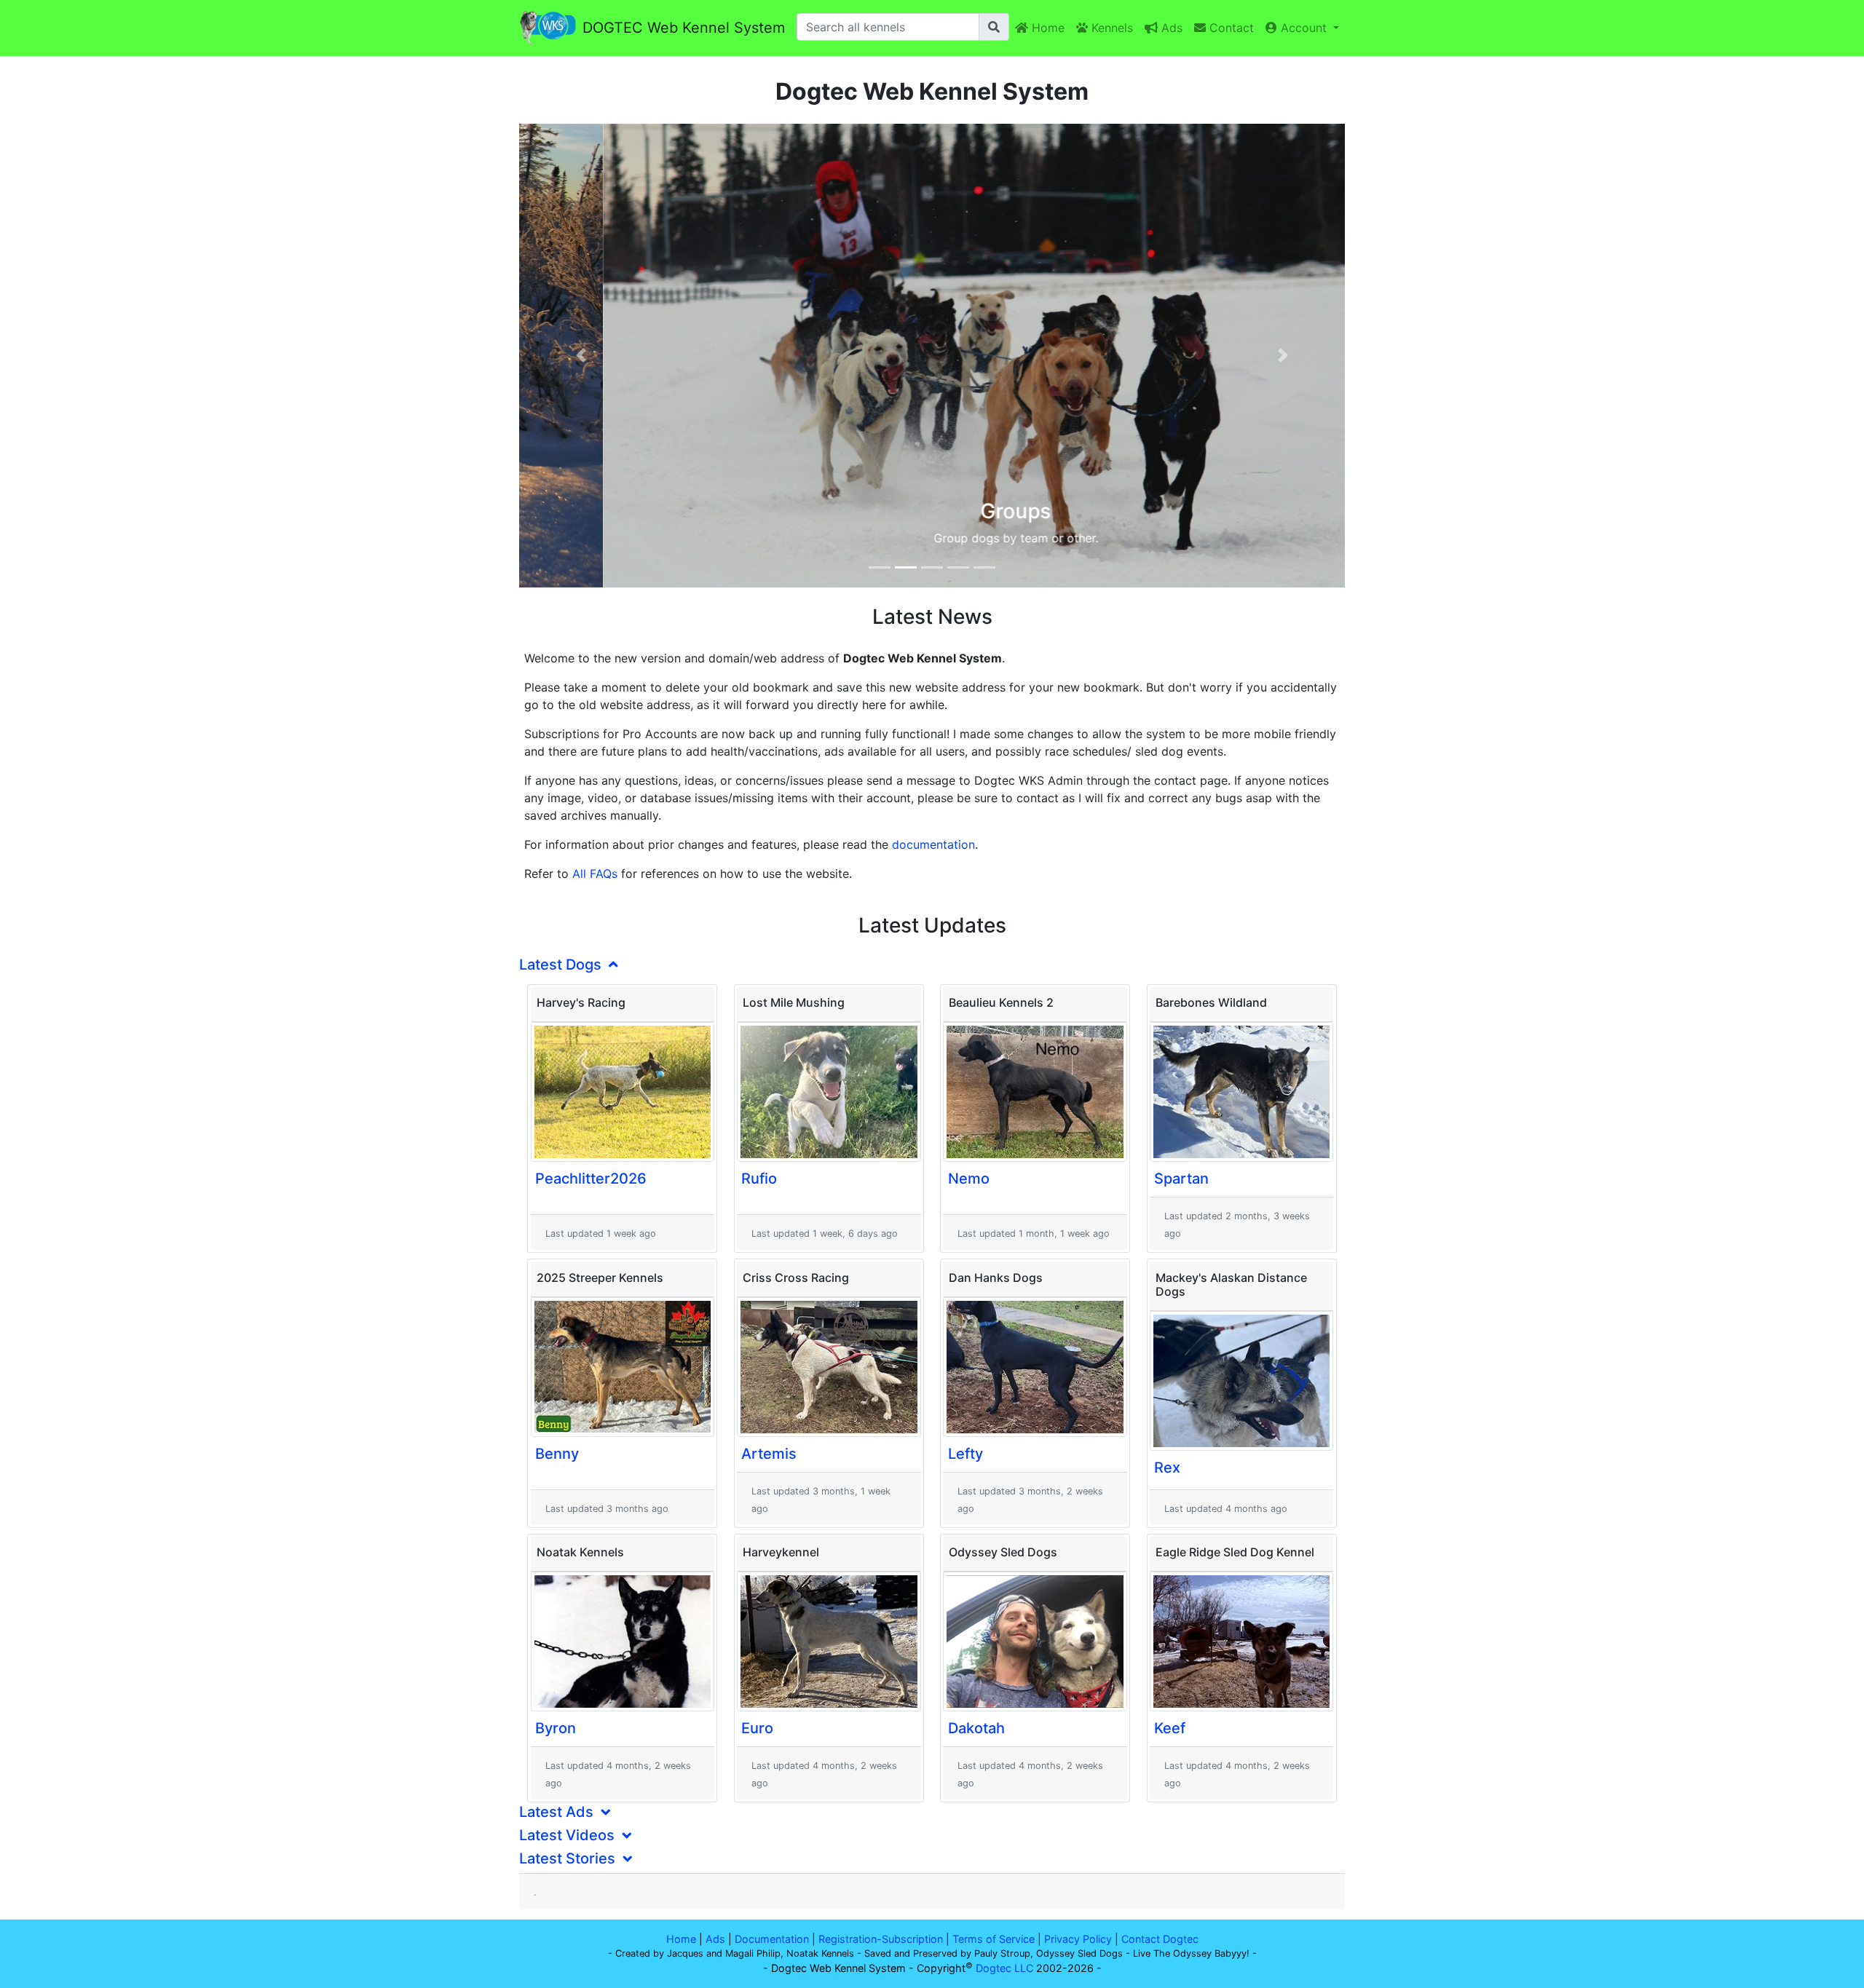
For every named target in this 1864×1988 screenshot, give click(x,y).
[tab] (932, 965)
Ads (1170, 28)
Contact (1230, 28)
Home (1046, 28)
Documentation (772, 1939)
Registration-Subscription (881, 1939)
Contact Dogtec (1160, 1939)
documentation (933, 844)
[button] (581, 356)
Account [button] (1304, 28)
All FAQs (595, 874)
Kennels (1110, 28)
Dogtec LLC (1004, 1968)
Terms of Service (994, 1939)
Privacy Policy (1078, 1939)
